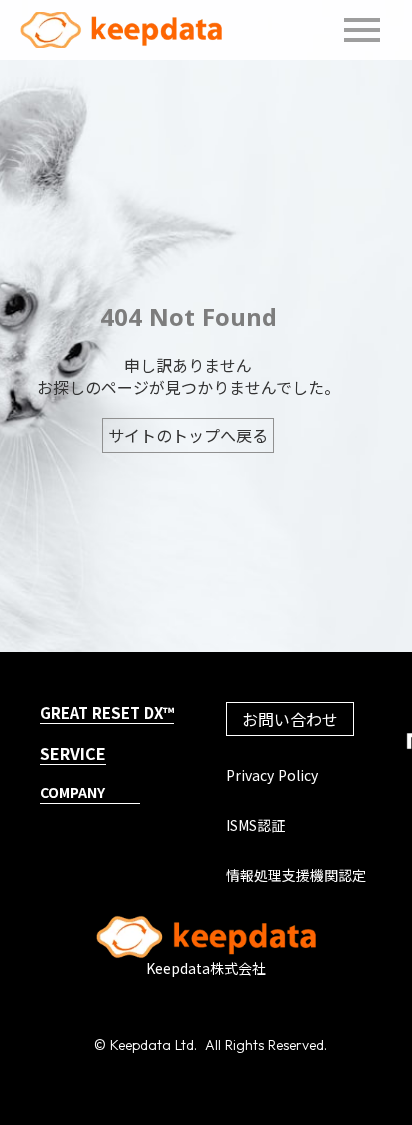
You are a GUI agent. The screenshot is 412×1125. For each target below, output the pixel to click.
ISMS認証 (255, 825)
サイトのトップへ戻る (188, 435)
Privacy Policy (272, 775)
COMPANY (72, 792)
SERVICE (73, 753)
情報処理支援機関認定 (296, 875)
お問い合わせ (290, 719)
